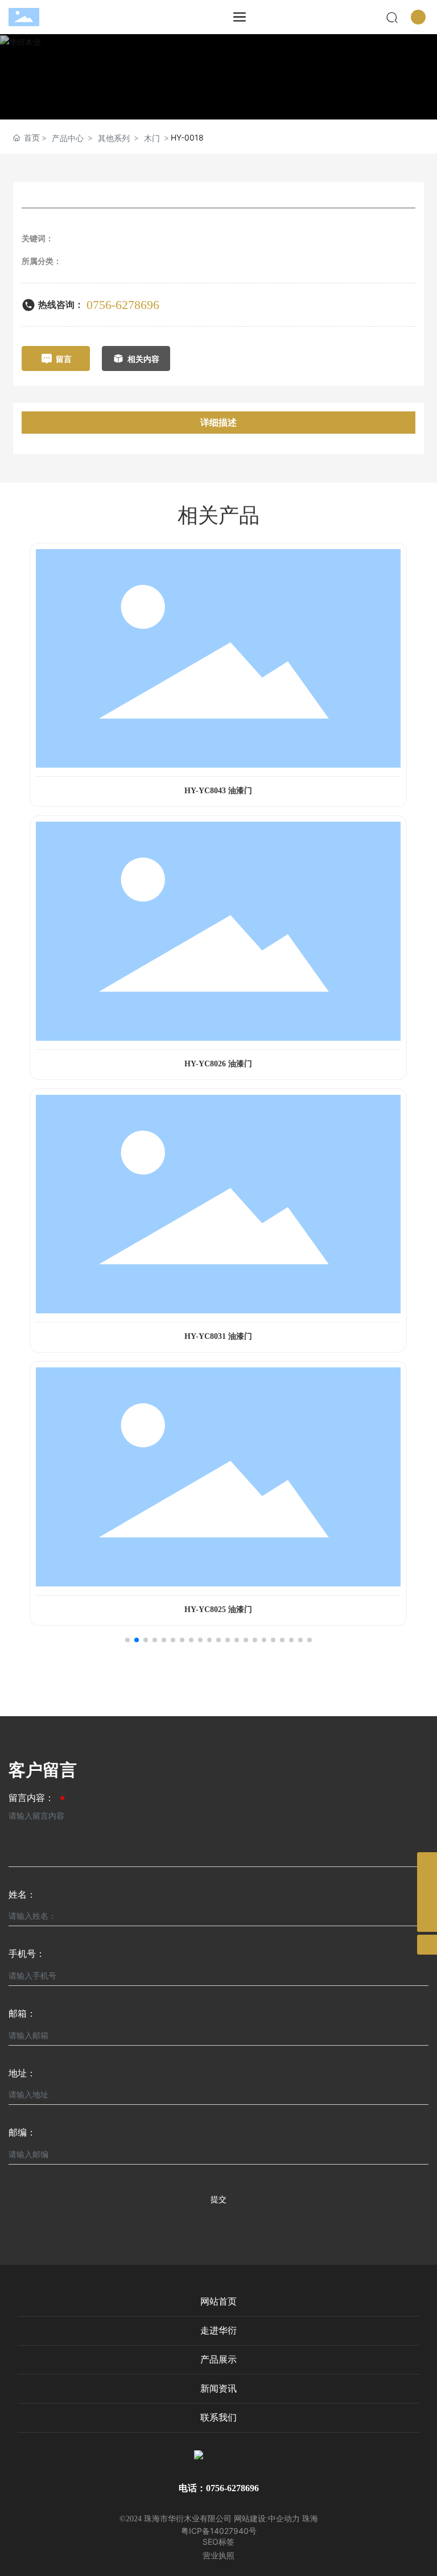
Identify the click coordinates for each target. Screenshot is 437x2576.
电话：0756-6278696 (219, 2488)
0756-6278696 (123, 305)
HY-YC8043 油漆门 (218, 791)
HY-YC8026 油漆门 (218, 1064)
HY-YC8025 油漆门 (218, 1610)
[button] (127, 1640)
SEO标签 (218, 2542)
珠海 (310, 2519)
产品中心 (68, 138)
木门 (152, 138)
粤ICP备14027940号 (219, 2531)
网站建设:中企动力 (267, 2519)
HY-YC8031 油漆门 (218, 1336)
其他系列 (114, 138)
